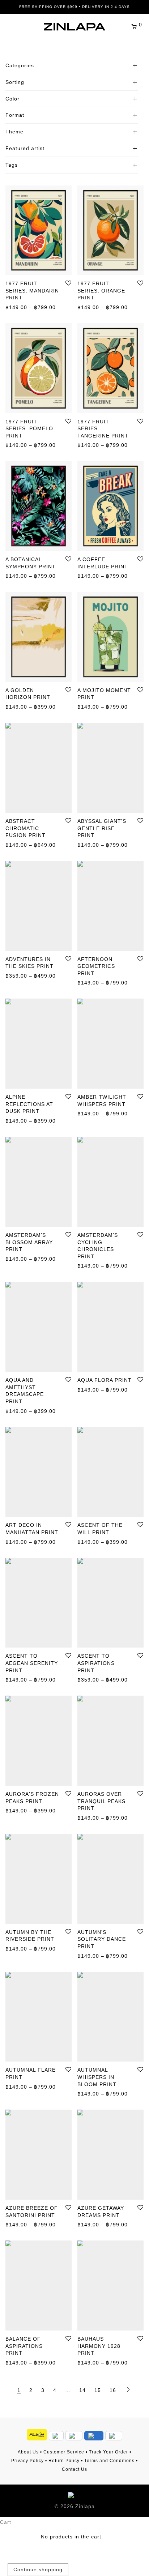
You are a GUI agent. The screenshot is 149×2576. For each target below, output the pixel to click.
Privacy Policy (27, 2461)
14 (82, 2390)
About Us (28, 2452)
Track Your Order (108, 2452)
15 (98, 2390)
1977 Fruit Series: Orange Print (101, 291)
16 (113, 2390)
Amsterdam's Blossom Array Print (29, 1242)
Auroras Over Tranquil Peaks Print (101, 1801)
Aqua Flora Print (105, 1380)
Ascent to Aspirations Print (96, 1663)
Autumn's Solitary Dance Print (102, 1939)
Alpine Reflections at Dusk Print (29, 1104)
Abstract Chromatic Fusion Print (25, 828)
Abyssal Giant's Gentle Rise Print (102, 828)
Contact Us (74, 2469)
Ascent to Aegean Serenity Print (32, 1663)
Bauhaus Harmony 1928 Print (99, 2346)
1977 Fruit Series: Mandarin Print (32, 291)
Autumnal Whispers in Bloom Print (97, 2077)
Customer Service (64, 2452)
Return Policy (64, 2461)
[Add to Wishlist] (68, 283)
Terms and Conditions (109, 2461)
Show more (16, 307)
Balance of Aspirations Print (24, 2346)
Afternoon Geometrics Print (96, 966)
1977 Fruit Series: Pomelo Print (29, 429)
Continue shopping (38, 2569)
